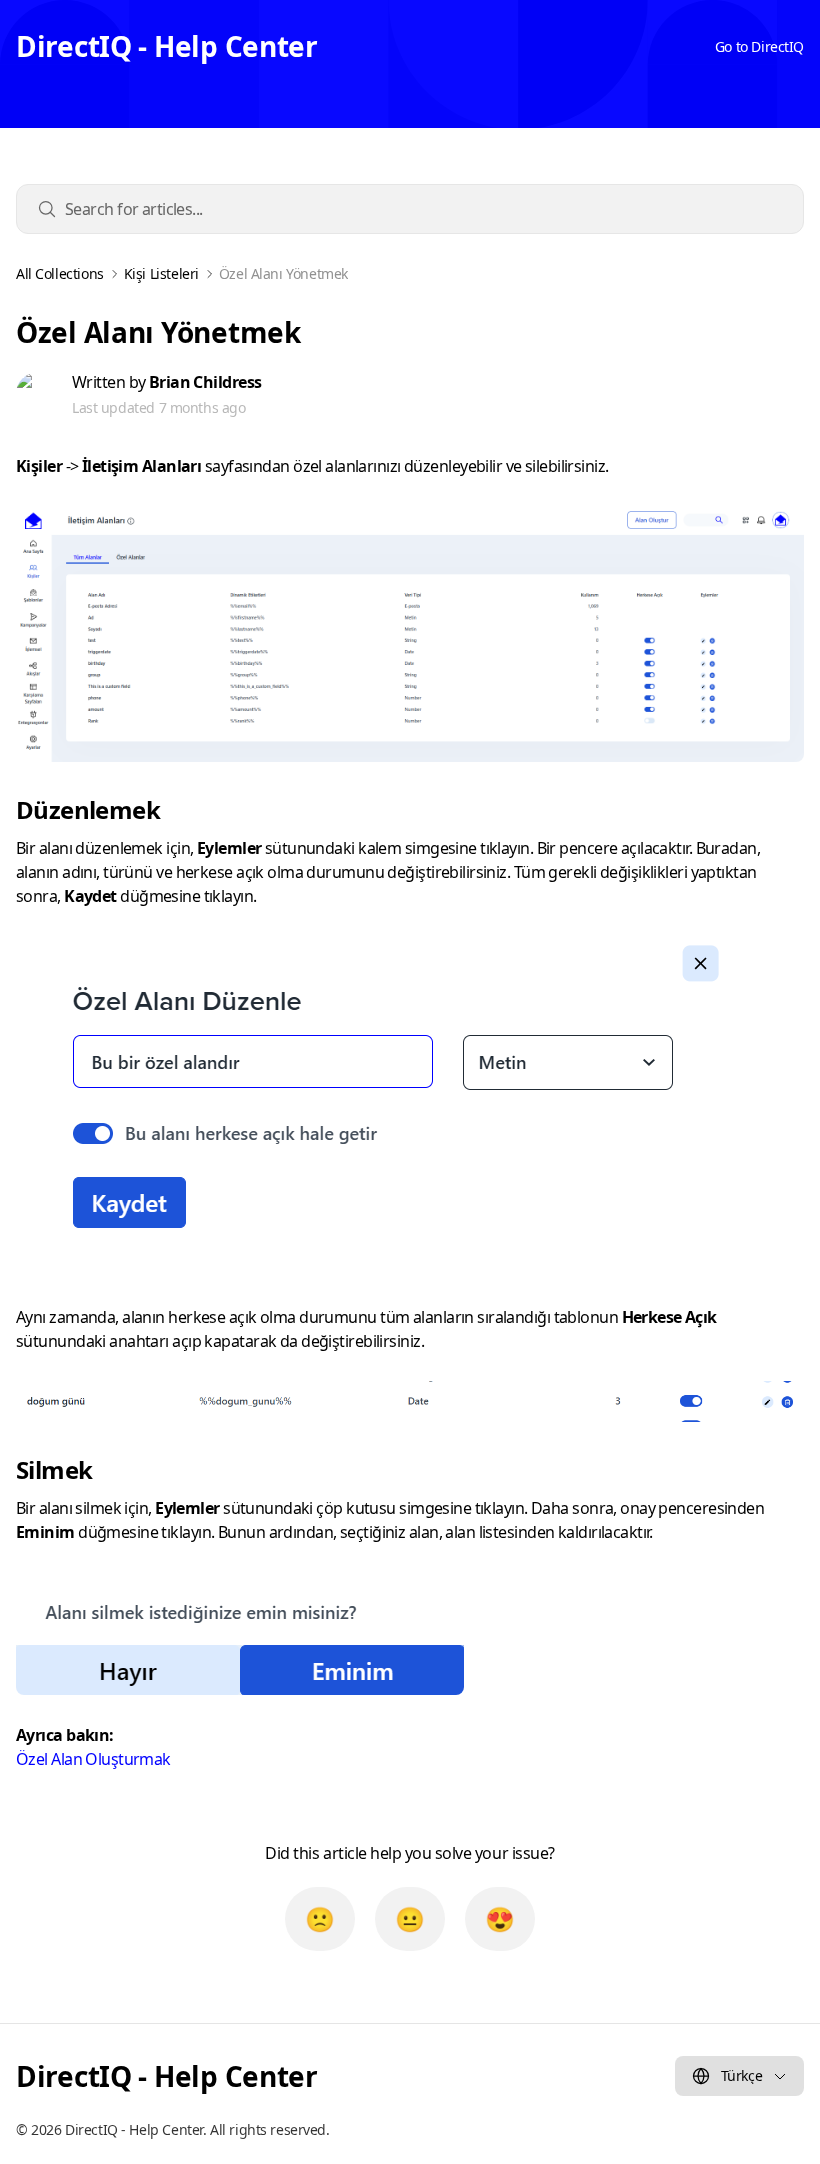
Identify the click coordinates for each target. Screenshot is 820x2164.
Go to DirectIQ (759, 46)
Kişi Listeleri (161, 274)
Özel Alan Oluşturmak (93, 1759)
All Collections (60, 274)
